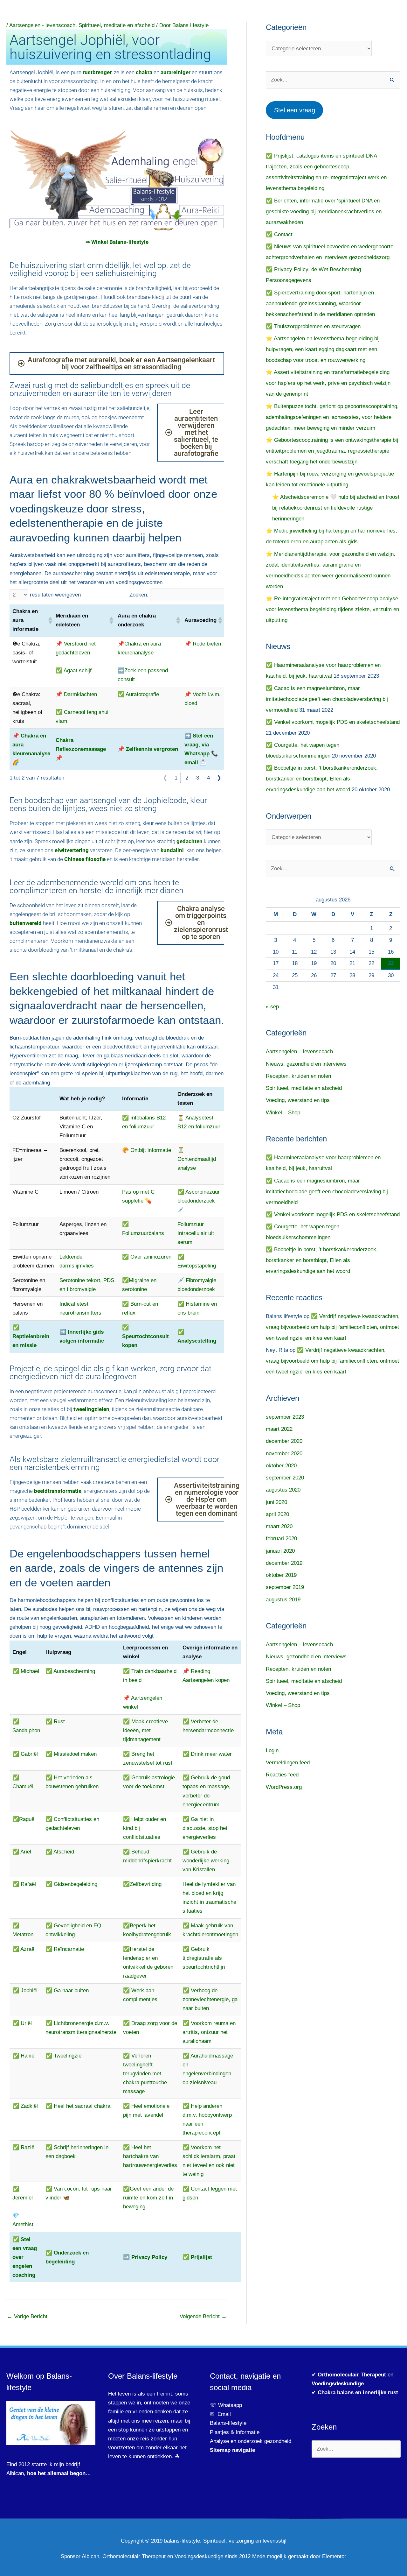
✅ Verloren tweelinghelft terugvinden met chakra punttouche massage (145, 2074)
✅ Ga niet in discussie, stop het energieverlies (205, 1828)
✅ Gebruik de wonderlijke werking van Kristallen (206, 1861)
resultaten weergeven (55, 595)
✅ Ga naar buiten (67, 1990)
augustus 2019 (283, 1600)
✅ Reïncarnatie (65, 1949)
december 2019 (284, 1563)
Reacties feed (282, 1775)
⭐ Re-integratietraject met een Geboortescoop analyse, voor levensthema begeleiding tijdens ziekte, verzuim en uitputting (333, 609)
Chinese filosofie (85, 859)
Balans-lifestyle (228, 2423)
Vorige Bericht (27, 2316)
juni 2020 (276, 1502)
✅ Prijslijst (197, 2257)
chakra (144, 72)
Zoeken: (139, 595)
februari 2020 (281, 1539)
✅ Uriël (22, 2023)
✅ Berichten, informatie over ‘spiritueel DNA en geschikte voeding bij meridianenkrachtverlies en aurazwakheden (324, 212)
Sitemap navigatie (232, 2450)
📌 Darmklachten (76, 694)
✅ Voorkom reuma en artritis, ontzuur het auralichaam (209, 2032)
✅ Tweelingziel (64, 2056)
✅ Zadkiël (25, 2106)
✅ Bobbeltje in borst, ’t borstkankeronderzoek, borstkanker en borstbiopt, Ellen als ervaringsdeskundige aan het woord (322, 779)
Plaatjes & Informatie (237, 2432)
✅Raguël (24, 1819)
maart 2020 (279, 1526)
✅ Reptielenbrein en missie (31, 1336)
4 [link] (208, 778)
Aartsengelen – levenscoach (299, 1052)
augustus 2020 (283, 1490)
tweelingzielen (91, 1409)
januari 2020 (280, 1551)
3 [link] (198, 778)
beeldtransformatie (58, 1491)
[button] (49, 620)
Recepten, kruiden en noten (298, 1076)
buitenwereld (26, 923)
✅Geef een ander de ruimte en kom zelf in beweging (148, 2198)
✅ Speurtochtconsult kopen (145, 1336)
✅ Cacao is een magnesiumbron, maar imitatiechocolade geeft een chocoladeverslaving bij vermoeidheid (327, 699)
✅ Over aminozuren (147, 1257)
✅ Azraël (24, 1949)
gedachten (190, 841)
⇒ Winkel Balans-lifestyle (117, 242)
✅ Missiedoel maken (71, 1754)
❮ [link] (165, 778)
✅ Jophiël (25, 1990)
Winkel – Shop (283, 1113)
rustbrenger (97, 72)
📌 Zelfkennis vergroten (148, 749)
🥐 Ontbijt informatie (147, 1150)
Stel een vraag (295, 110)
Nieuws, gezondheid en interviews (306, 1064)
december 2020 (284, 1441)
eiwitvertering (72, 850)
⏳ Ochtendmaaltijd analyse (197, 1159)
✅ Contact (279, 234)
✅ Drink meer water (207, 1754)
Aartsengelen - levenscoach (42, 25)
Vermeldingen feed (288, 1763)
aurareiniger (176, 72)
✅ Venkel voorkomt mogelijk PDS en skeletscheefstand (333, 722)
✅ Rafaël (24, 1884)
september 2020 (285, 1478)
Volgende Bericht (203, 2316)
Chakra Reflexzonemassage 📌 (81, 749)
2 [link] (187, 778)
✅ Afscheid (60, 1852)
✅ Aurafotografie (138, 694)
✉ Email (220, 2414)
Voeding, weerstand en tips (298, 1100)
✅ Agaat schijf (74, 670)
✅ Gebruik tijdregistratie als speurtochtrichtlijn (204, 1958)
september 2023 (285, 1417)
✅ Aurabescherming (70, 1671)
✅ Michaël (26, 1671)
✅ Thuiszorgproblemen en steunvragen (313, 326)
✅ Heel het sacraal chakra (78, 2106)
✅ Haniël (24, 2056)
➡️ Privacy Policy (145, 2257)
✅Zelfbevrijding (142, 1884)
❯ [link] (219, 778)
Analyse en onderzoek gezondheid (251, 2441)
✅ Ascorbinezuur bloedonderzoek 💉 (199, 1201)
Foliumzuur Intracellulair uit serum (196, 1233)
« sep (272, 1007)
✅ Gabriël (25, 1754)
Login (272, 1750)
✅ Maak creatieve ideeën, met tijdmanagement (145, 1730)
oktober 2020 (281, 1466)
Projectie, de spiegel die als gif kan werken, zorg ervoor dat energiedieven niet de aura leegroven (110, 1373)
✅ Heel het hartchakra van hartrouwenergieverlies (150, 2156)
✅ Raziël (24, 2147)
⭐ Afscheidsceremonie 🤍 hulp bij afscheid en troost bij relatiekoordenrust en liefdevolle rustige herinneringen (336, 508)
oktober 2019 (281, 1575)
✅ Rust (55, 1722)
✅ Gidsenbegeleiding (71, 1884)
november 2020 (284, 1454)
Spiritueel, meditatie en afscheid (117, 25)
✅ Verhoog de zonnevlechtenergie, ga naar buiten (210, 1999)
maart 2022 (279, 1429)
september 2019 (285, 1587)
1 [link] (176, 778)
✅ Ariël (22, 1852)
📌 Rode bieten (203, 644)
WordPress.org (284, 1787)
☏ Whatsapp (226, 2405)
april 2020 (277, 1514)
